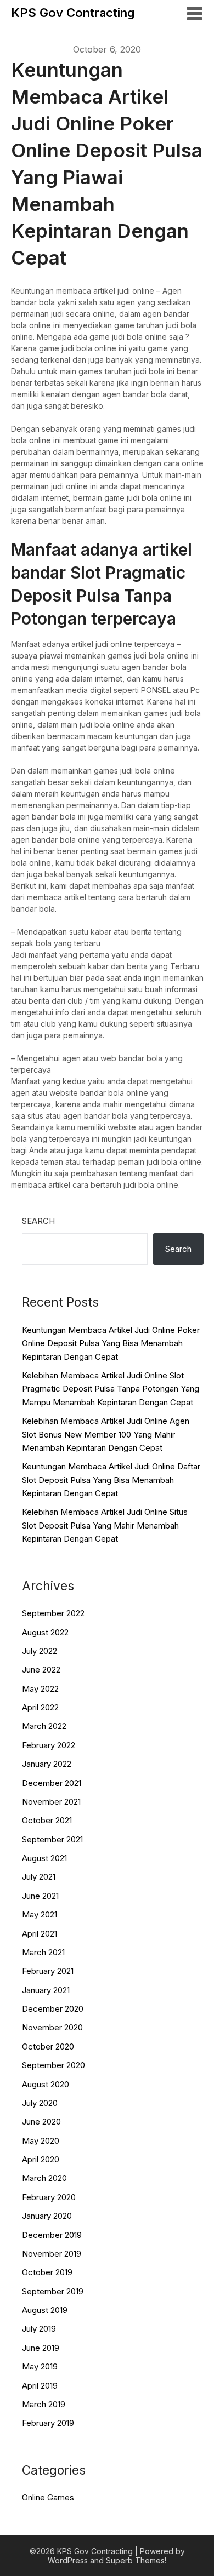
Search (38, 1221)
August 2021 (44, 1858)
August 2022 (45, 1632)
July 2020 (40, 2103)
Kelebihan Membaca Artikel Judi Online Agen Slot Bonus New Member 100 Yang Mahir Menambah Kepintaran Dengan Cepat (106, 1434)
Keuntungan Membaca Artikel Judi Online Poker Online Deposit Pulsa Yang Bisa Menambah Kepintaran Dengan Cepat (111, 1343)
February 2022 (49, 1745)
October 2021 (47, 1820)
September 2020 (54, 2065)
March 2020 (44, 2178)
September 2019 (53, 2291)
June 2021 (40, 1896)
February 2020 (49, 2197)
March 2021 (43, 1952)
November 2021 (51, 1802)
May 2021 (40, 1914)
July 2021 (39, 1877)
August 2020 (46, 2084)
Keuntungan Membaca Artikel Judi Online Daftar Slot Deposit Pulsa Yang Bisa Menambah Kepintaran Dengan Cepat (111, 1480)
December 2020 (53, 2009)
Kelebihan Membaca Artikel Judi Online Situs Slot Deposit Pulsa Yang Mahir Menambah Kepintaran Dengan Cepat (105, 1525)
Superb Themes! (136, 2560)
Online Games (48, 2497)
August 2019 (45, 2310)
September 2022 (53, 1613)
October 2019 (47, 2272)
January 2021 (46, 1990)
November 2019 (52, 2254)
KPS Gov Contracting (73, 13)
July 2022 (40, 1651)
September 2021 (52, 1839)
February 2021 (48, 1971)
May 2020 (41, 2141)
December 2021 (52, 1783)
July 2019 (39, 2329)
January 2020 (47, 2216)
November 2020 (52, 2027)
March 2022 (44, 1726)
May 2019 (40, 2366)
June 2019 (41, 2348)
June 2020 (41, 2122)
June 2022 (41, 1670)
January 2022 (47, 1764)
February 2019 (48, 2423)
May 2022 (40, 1689)
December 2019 (52, 2235)
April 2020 (41, 2159)
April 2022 (40, 1707)
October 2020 (48, 2047)
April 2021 (40, 1934)
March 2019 (44, 2404)
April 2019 (40, 2386)
